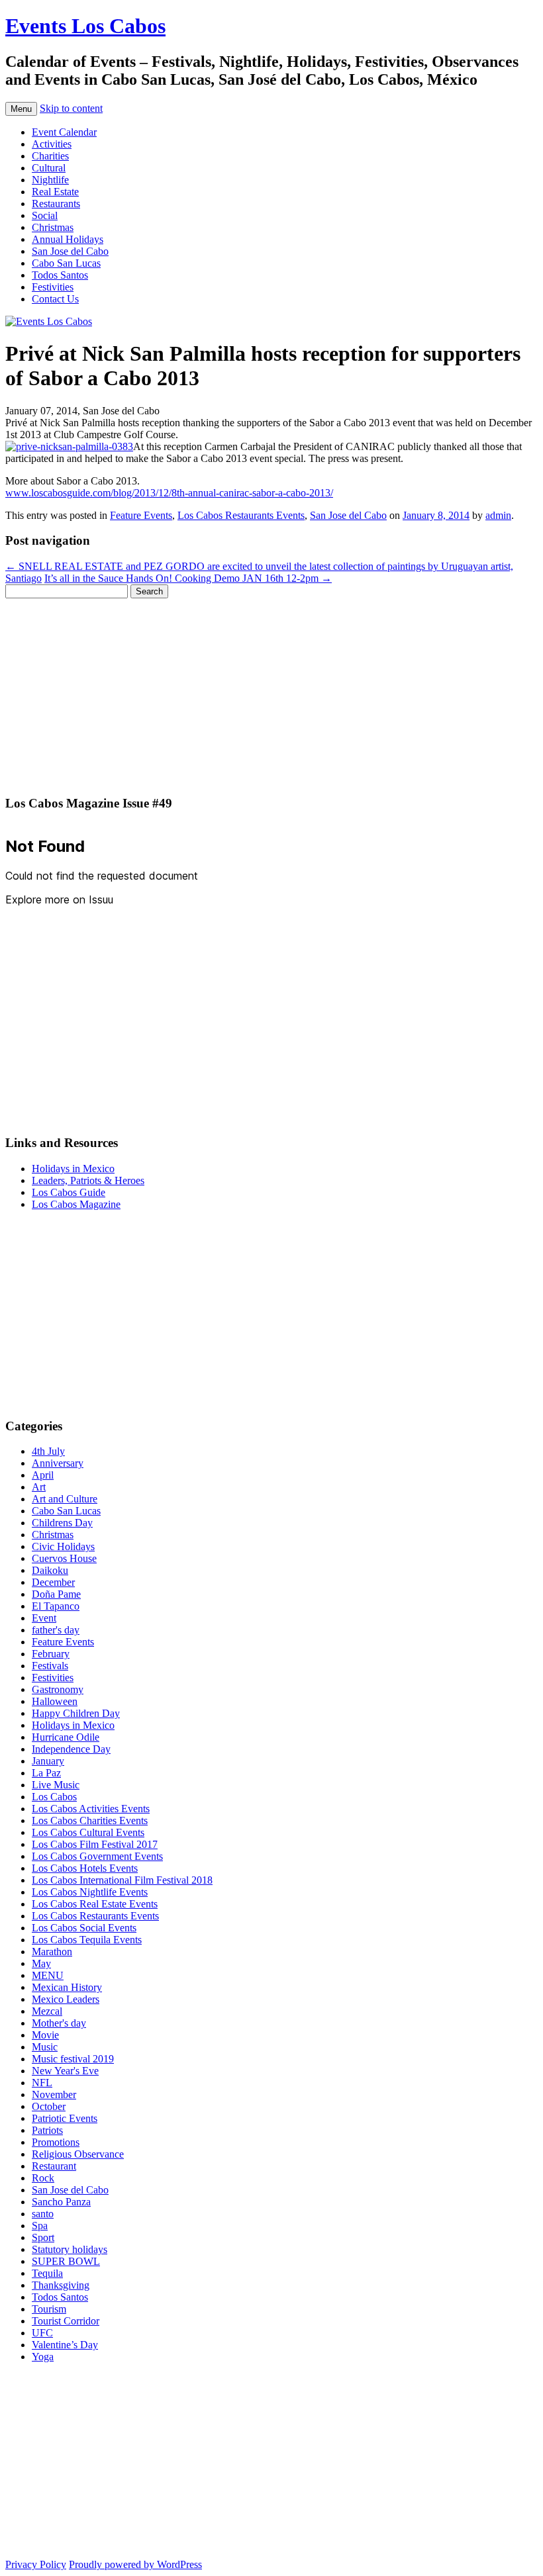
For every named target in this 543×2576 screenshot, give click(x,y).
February (51, 1654)
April (43, 1475)
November (54, 2094)
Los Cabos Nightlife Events (90, 1892)
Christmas (53, 227)
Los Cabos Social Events (84, 1928)
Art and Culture (65, 1499)
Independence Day (71, 1749)
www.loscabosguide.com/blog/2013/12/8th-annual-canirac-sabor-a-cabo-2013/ (169, 493)
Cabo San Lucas (66, 263)
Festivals (50, 1666)
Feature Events (141, 515)
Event (44, 1618)
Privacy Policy (36, 2564)
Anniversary (58, 1463)
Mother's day (59, 2023)
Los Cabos (54, 1797)
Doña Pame (56, 1594)
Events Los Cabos (85, 26)
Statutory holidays (70, 2249)
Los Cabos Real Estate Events (95, 1904)
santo (43, 2214)
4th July (48, 1451)
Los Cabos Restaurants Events (241, 515)
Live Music (56, 1785)
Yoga (43, 2357)
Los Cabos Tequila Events (87, 1940)
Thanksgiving (61, 2285)
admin (498, 515)
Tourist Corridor (66, 2321)
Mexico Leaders (66, 1999)
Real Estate (55, 192)
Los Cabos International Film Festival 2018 (122, 1880)
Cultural (49, 168)
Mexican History (67, 1987)
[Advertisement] (271, 691)
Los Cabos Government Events (97, 1856)
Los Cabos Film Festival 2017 (95, 1844)
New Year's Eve (65, 2071)
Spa (40, 2226)
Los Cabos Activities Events (91, 1809)
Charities (50, 156)
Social (45, 215)
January (48, 1761)
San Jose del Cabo (70, 251)
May (41, 1963)
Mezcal (47, 2011)
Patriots (47, 2130)
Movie (45, 2035)
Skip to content (71, 108)
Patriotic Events (65, 2118)
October (49, 2106)
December (53, 1582)
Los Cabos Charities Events (90, 1820)
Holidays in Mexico (73, 1169)
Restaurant (54, 2166)
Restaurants (56, 204)
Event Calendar (64, 132)
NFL (42, 2083)
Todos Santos (60, 275)
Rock (43, 2178)
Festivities (53, 287)
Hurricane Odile (66, 1737)
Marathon (52, 1952)
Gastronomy (58, 1689)
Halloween (55, 1701)
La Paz (46, 1773)
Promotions (56, 2142)
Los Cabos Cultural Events (88, 1832)
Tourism (49, 2309)
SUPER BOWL (66, 2261)
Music (45, 2047)
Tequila (47, 2273)
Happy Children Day (76, 1713)
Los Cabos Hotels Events (85, 1868)
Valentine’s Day (65, 2345)
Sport (43, 2237)
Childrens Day (62, 1523)
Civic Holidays (63, 1546)
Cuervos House (64, 1558)
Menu (21, 109)
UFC (42, 2333)
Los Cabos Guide (69, 1192)
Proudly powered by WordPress (135, 2564)
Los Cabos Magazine (76, 1204)
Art (39, 1487)
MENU (48, 1975)
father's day (56, 1630)
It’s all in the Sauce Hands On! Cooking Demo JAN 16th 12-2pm (188, 578)
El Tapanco (56, 1606)
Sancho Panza (61, 2202)
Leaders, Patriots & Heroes (88, 1180)
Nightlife (50, 180)
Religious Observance (78, 2154)
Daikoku (50, 1570)
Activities (52, 144)
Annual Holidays (68, 239)
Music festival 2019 (73, 2059)
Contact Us (55, 299)
